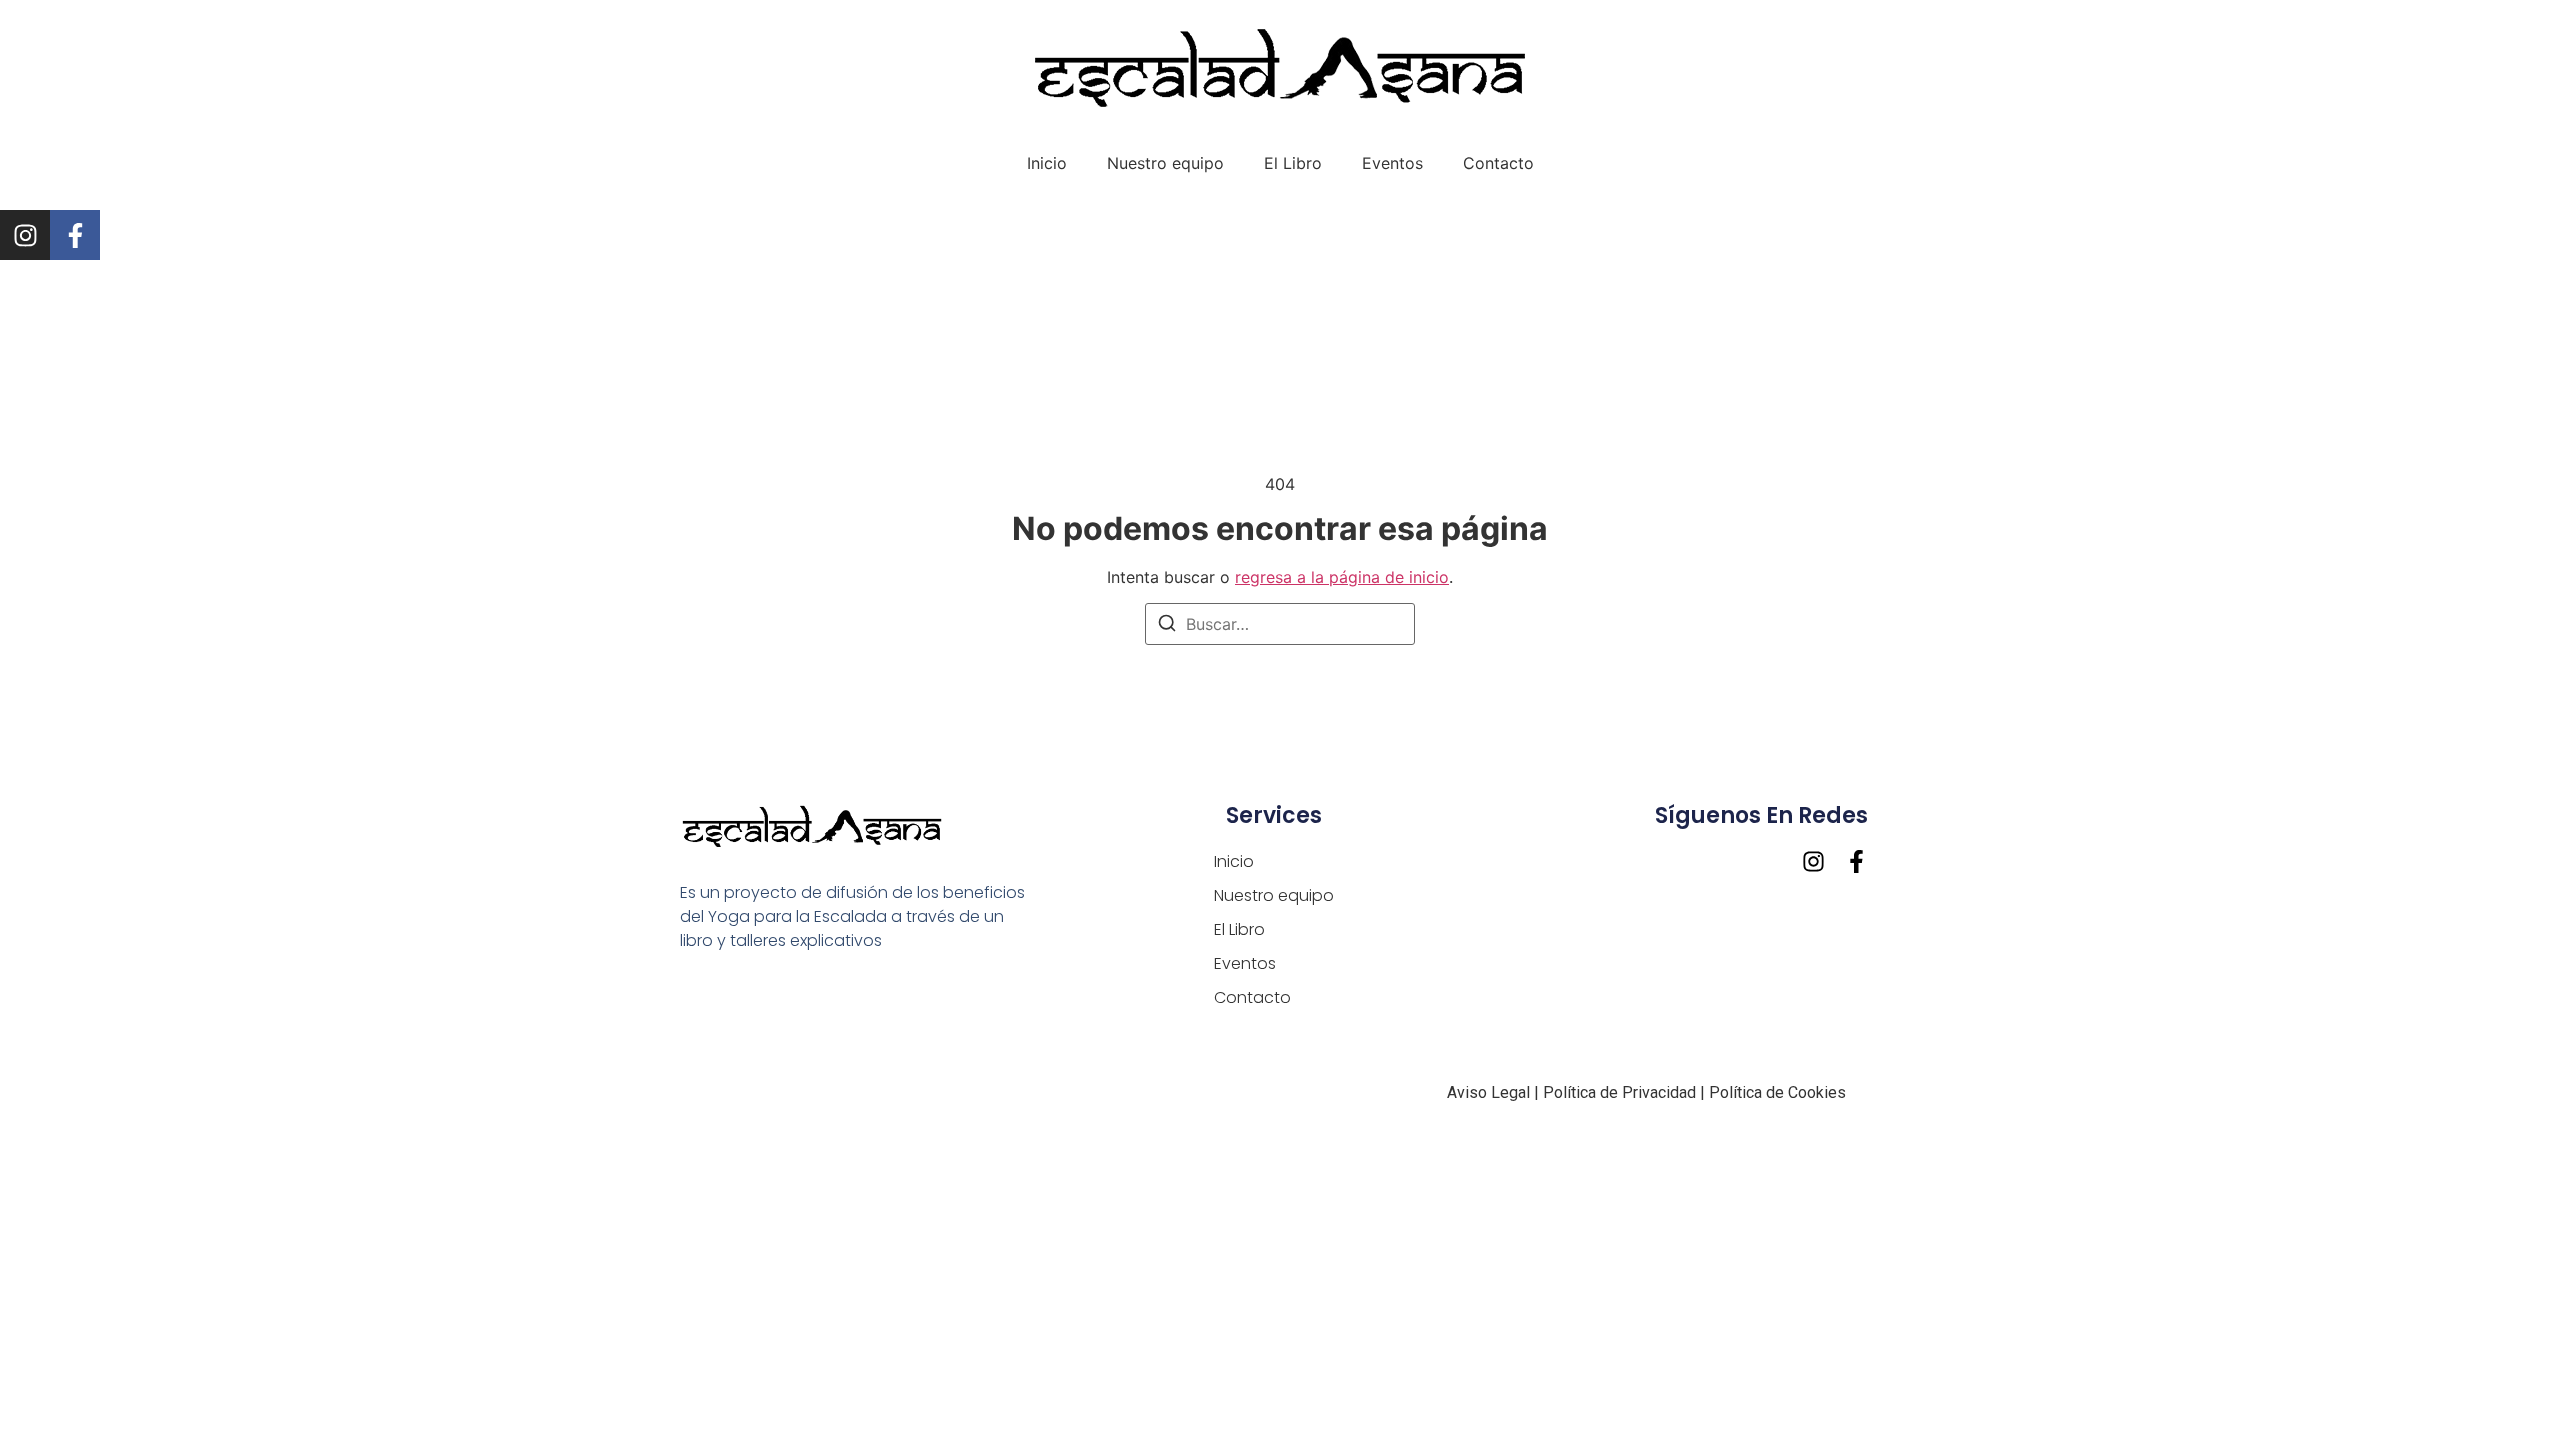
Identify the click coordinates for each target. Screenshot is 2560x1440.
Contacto (1498, 163)
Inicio (1047, 163)
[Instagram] (25, 235)
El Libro (1293, 163)
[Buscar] (1167, 626)
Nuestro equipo (1165, 163)
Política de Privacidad (1619, 1092)
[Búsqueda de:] (1280, 624)
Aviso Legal (1488, 1092)
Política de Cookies (1779, 1092)
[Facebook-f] (75, 235)
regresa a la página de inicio (1342, 577)
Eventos (1392, 163)
